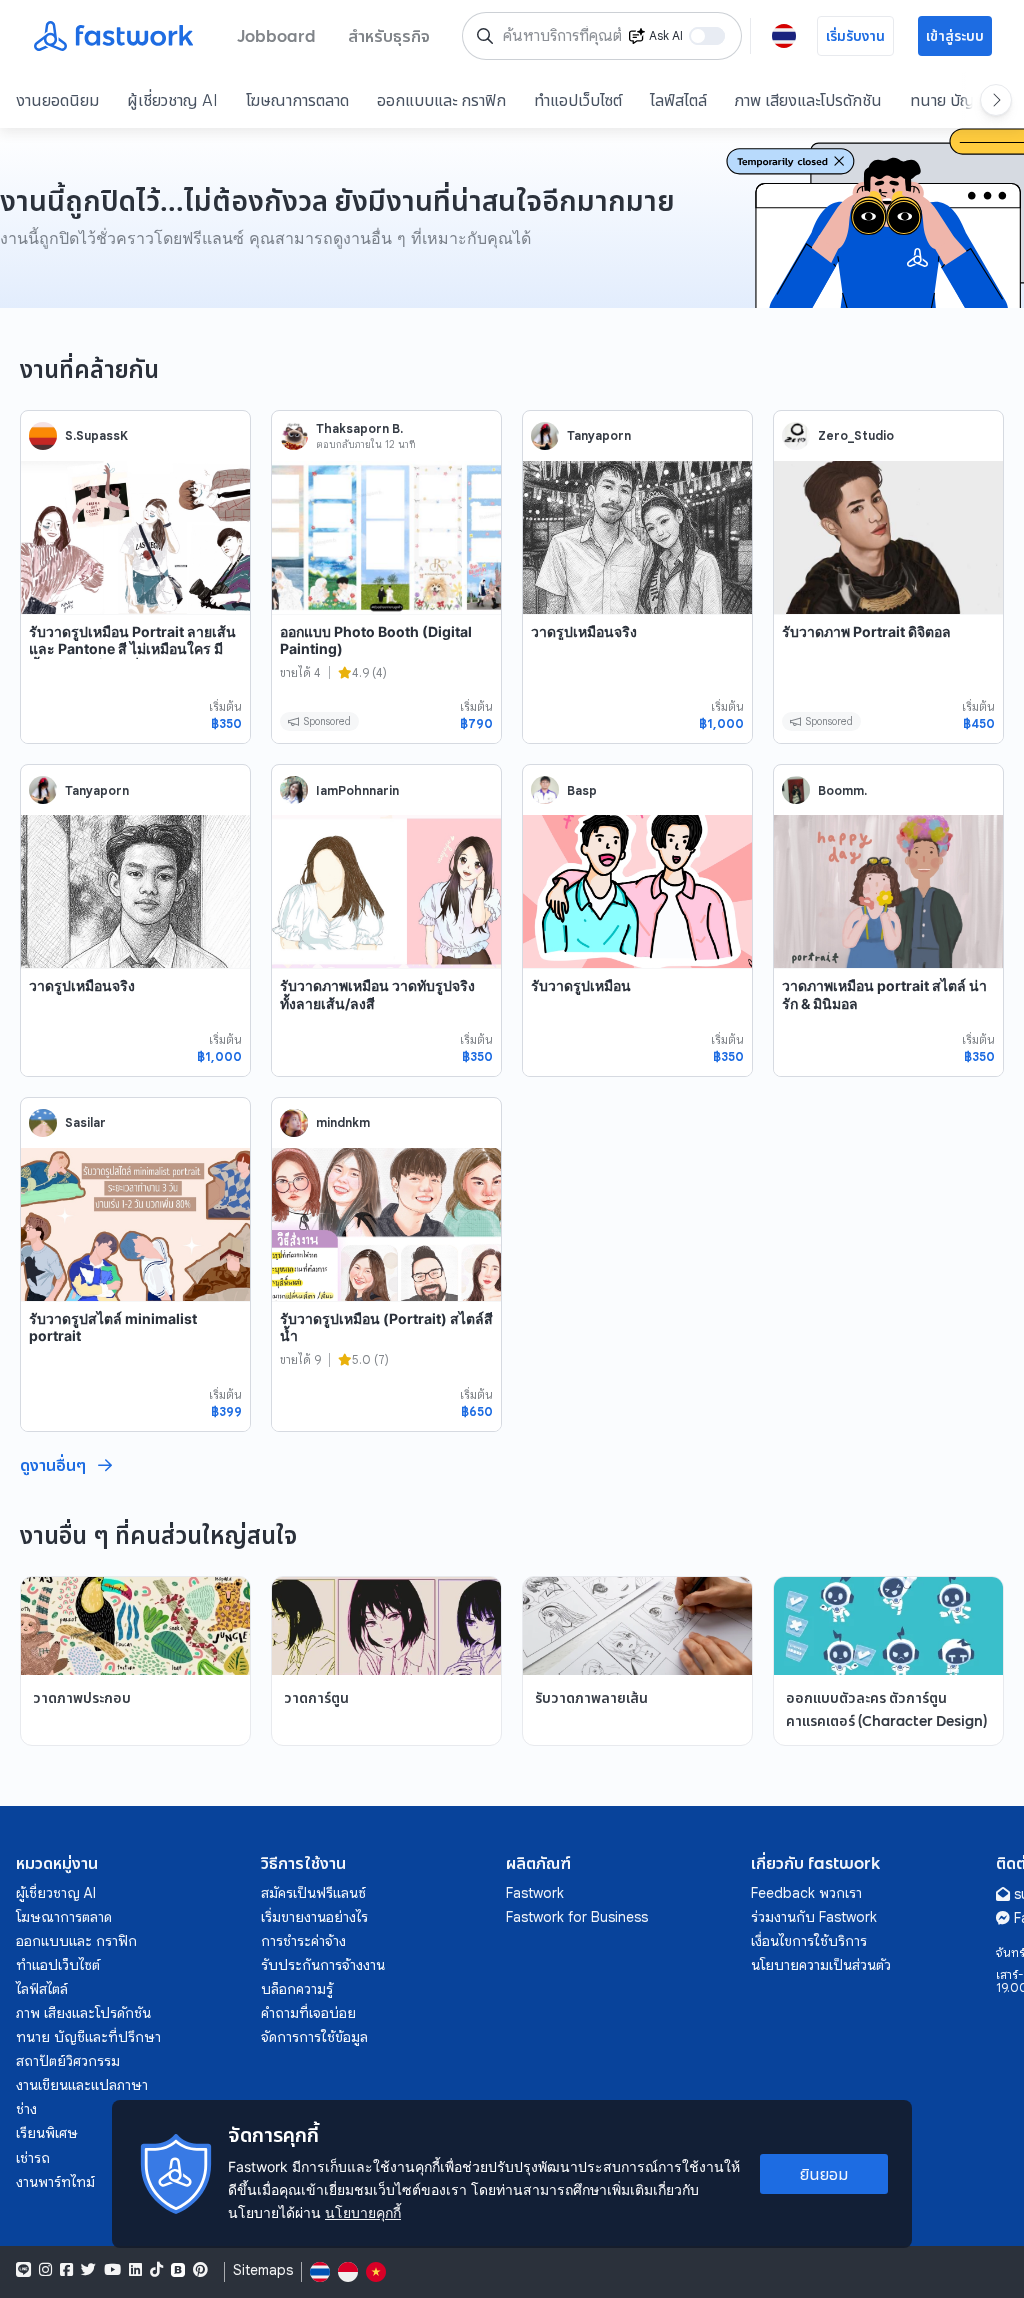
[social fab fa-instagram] (45, 2270)
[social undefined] (178, 2270)
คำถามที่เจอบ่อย (308, 2013)
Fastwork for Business (577, 1917)
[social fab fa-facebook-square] (66, 2270)
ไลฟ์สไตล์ (678, 100)
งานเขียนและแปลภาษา (82, 2085)
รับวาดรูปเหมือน (581, 985)
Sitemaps (263, 2270)
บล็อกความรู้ (297, 1989)
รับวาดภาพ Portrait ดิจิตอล (866, 631)
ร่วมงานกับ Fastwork (814, 1917)
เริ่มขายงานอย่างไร (314, 1917)
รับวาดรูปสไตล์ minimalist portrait (113, 1327)
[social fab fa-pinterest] (200, 2270)
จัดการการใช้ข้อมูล (314, 2037)
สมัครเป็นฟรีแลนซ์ (313, 1893)
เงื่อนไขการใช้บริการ (809, 1941)
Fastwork (535, 1893)
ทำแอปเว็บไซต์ (578, 100)
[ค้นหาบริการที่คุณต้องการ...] (485, 36)
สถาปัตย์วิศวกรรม (68, 2061)
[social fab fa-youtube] (112, 2270)
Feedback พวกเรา (806, 1893)
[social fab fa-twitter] (88, 2270)
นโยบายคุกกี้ (363, 2212)
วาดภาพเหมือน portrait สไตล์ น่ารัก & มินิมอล (884, 994)
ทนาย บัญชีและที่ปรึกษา (88, 2037)
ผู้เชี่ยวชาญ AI (172, 100)
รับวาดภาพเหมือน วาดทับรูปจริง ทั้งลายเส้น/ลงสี (377, 994)
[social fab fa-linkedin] (135, 2270)
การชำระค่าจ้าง (303, 1941)
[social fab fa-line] (23, 2270)
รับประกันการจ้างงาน (323, 1965)
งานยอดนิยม (57, 100)
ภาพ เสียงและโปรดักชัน (808, 100)
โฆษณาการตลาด (297, 100)
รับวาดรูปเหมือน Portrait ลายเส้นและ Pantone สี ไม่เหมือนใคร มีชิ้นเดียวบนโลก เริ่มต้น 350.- (132, 649)
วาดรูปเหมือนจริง (584, 631)
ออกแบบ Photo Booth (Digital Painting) (376, 640)
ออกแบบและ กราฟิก (441, 100)
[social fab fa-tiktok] (156, 2270)
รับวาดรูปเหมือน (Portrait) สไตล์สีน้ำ (386, 1327)
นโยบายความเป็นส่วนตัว (821, 1965)
